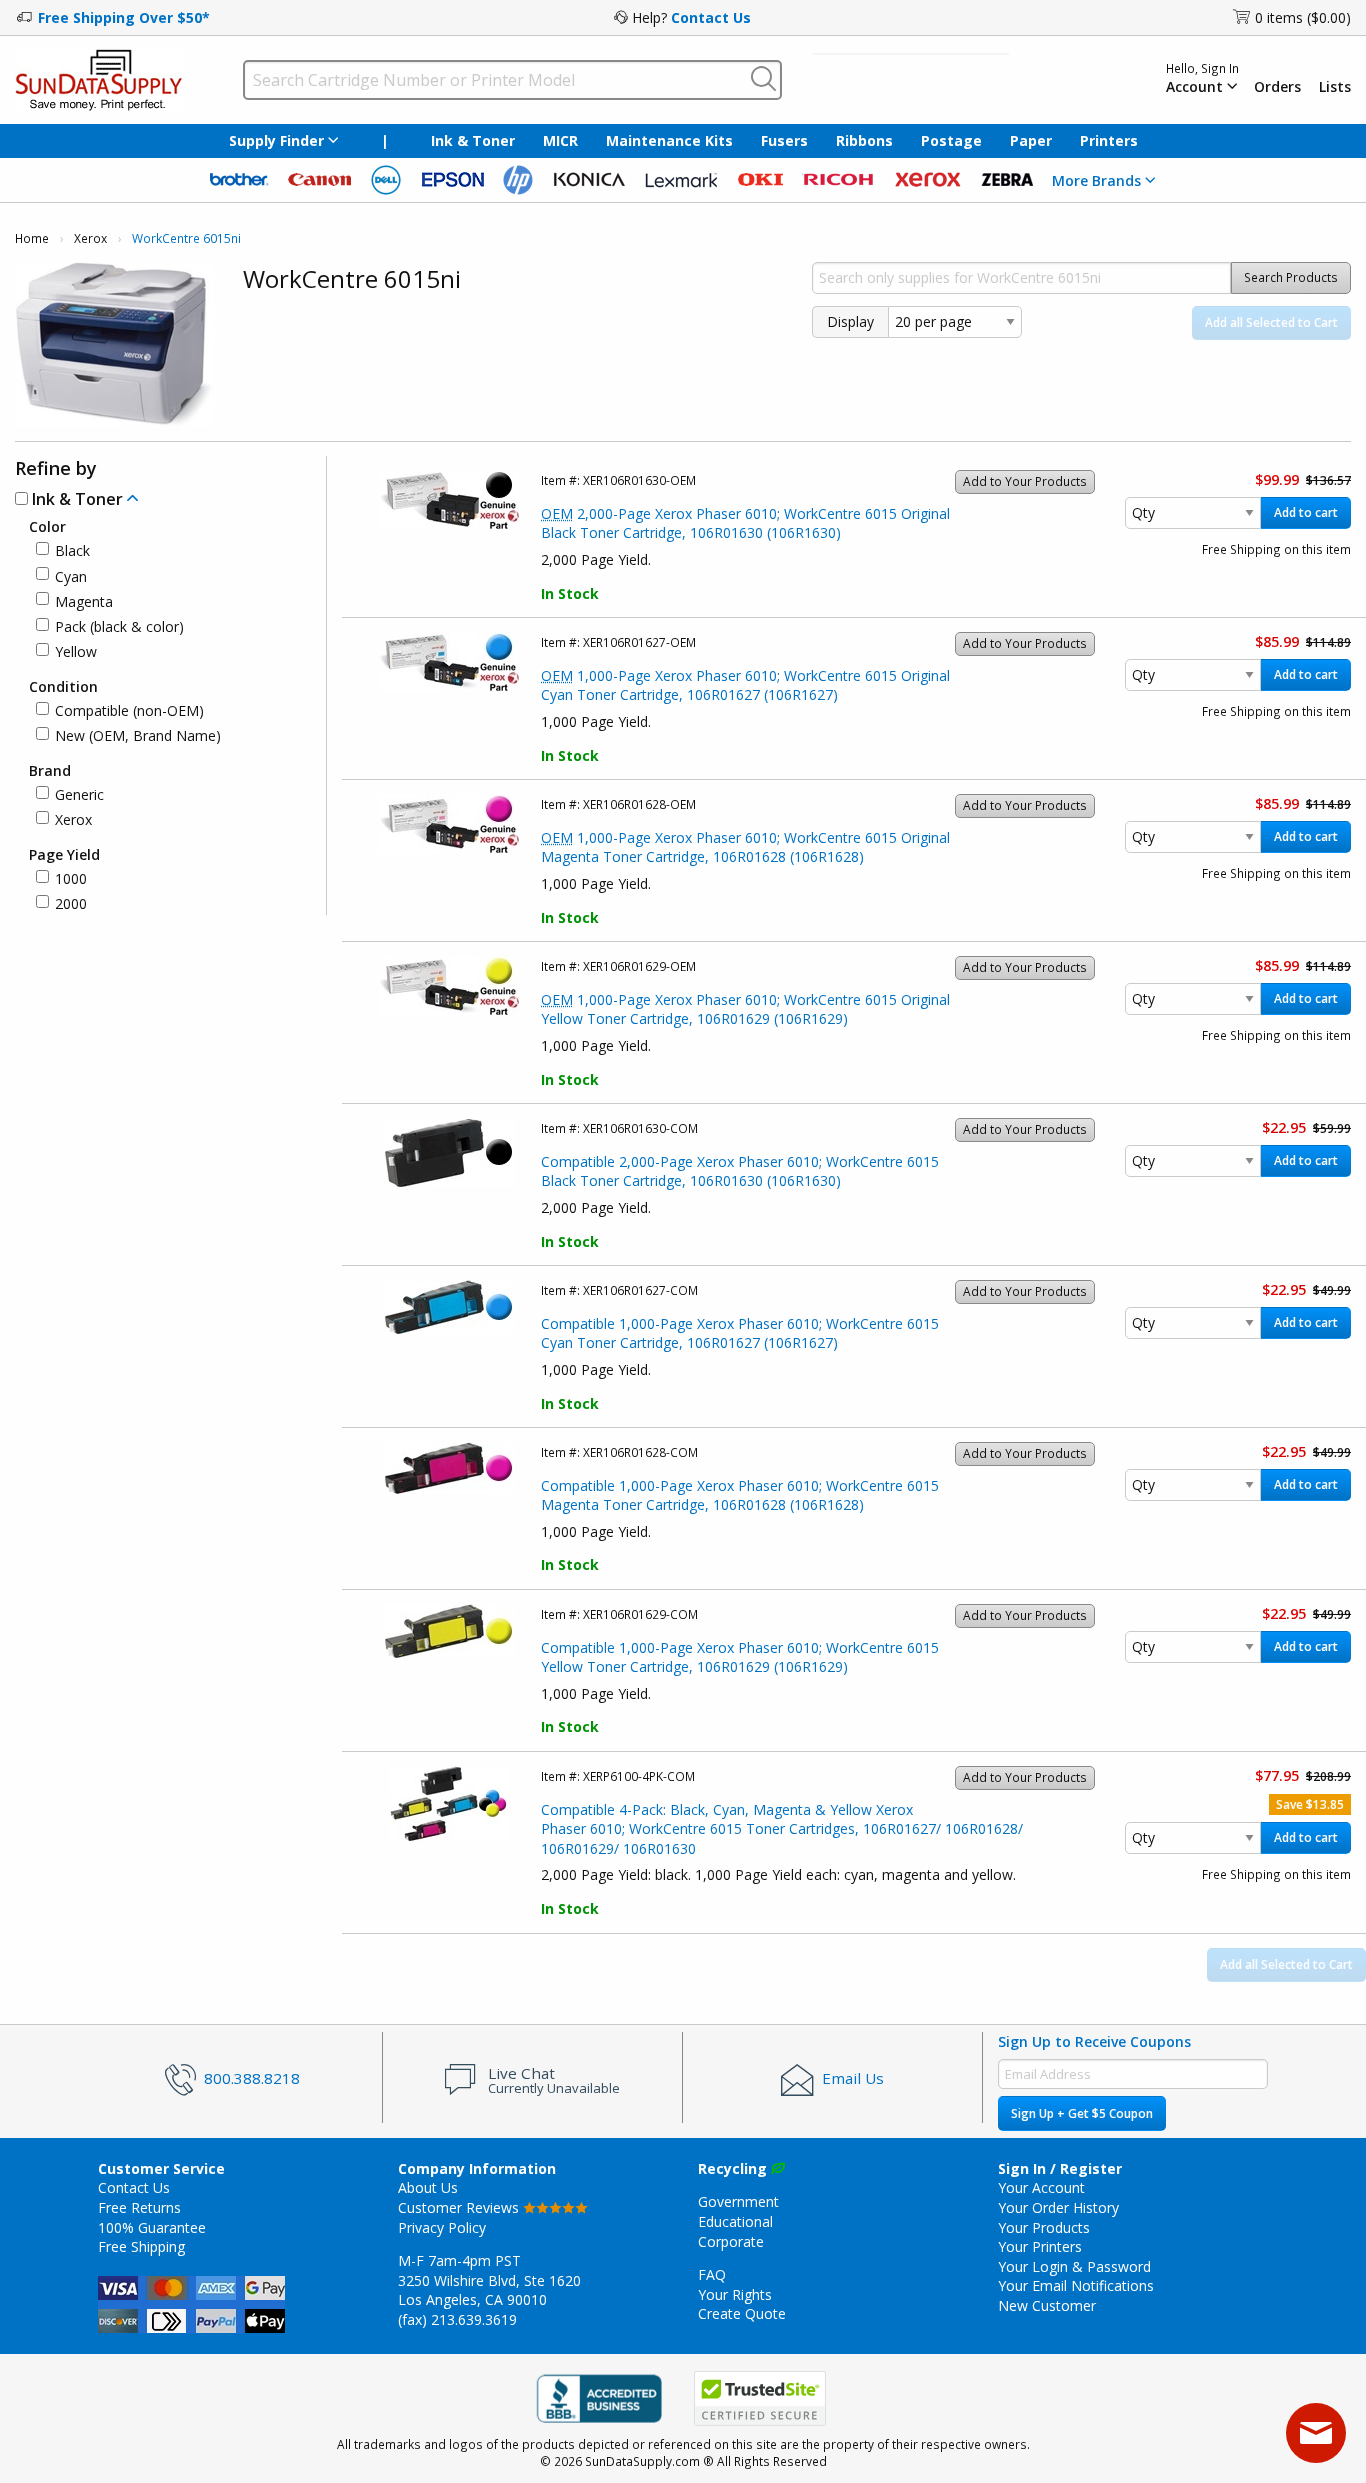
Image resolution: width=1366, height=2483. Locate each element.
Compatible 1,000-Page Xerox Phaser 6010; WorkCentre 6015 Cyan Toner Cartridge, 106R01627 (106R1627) (740, 1333)
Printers (1109, 140)
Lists (1335, 87)
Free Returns (139, 2207)
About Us (428, 2187)
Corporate (731, 2241)
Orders (1277, 87)
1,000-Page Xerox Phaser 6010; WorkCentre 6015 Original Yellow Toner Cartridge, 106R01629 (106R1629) (745, 1009)
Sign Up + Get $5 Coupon (1082, 2113)
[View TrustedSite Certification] (760, 2398)
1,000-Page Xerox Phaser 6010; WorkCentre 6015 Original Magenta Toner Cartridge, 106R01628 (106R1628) (745, 847)
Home (32, 238)
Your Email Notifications (1076, 2285)
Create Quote (742, 2313)
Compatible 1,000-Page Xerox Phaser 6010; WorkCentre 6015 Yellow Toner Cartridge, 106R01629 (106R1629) (740, 1657)
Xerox (90, 238)
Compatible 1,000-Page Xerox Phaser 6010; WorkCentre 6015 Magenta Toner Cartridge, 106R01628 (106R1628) (740, 1495)
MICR (560, 140)
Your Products (1044, 2227)
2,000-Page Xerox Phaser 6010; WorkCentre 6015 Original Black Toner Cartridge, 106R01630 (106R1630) (745, 523)
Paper (1031, 140)
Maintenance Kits (669, 140)
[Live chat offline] (1316, 2433)
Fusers (784, 140)
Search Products (1291, 277)
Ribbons (864, 140)
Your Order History (1058, 2207)
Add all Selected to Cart (1271, 322)
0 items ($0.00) (1303, 17)
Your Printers (1040, 2246)
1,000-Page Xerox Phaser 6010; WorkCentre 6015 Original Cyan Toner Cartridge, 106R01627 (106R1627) (745, 685)
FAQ (712, 2274)
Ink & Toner (473, 140)
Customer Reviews (460, 2207)
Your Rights (735, 2294)
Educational (735, 2221)
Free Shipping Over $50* (124, 17)
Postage (951, 140)
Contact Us (711, 17)
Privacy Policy (442, 2227)
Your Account (1041, 2187)
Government (738, 2201)
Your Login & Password (1074, 2266)
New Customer (1047, 2305)
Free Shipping (141, 2246)
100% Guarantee (152, 2227)
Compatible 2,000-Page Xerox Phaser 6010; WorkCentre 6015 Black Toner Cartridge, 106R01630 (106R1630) (740, 1171)
